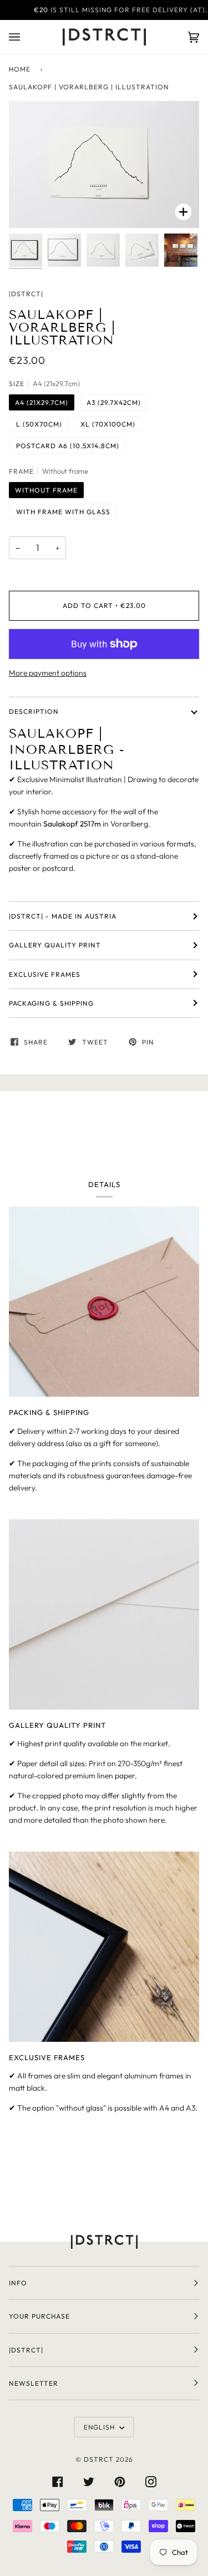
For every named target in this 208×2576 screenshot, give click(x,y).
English (100, 2427)
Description (34, 711)
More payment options (48, 673)
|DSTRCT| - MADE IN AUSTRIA (63, 916)
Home (20, 69)
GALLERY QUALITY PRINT (55, 945)
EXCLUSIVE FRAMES (45, 974)
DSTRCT (99, 2459)
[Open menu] (26, 37)
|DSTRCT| (26, 294)
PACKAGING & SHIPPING (51, 1003)
